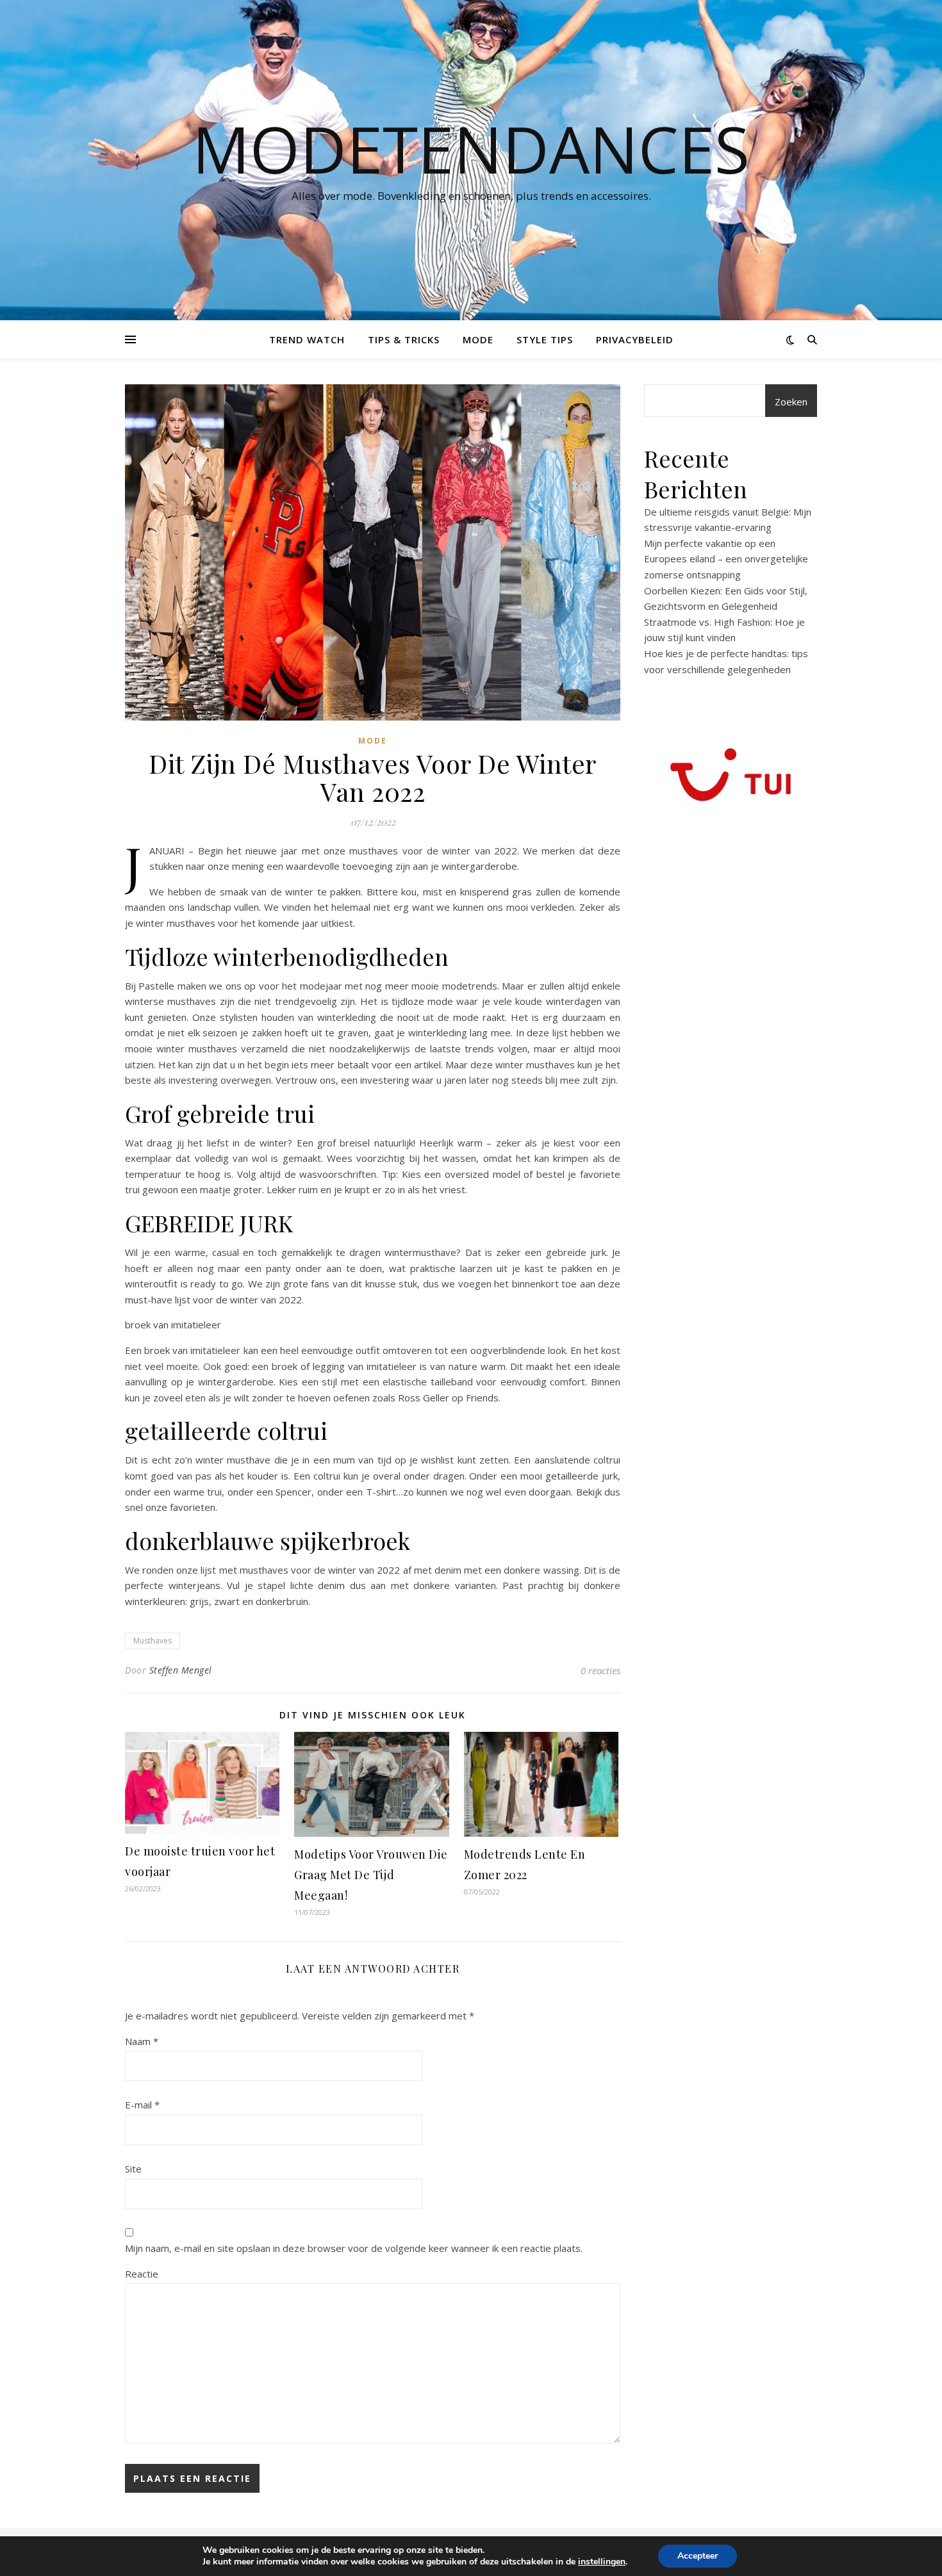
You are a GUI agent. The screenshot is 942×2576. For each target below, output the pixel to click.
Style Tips (545, 339)
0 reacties (600, 1670)
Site (133, 2169)
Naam (142, 2041)
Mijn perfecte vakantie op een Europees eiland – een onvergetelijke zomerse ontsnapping (726, 559)
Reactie (142, 2274)
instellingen (602, 2562)
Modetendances (471, 149)
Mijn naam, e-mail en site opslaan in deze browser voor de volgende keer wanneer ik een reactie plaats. (354, 2248)
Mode (478, 339)
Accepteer (698, 2556)
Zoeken (791, 402)
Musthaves (153, 1641)
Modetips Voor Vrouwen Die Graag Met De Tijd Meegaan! (371, 1875)
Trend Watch (307, 339)
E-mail (142, 2105)
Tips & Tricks (404, 339)
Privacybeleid (635, 339)
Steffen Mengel (181, 1670)
